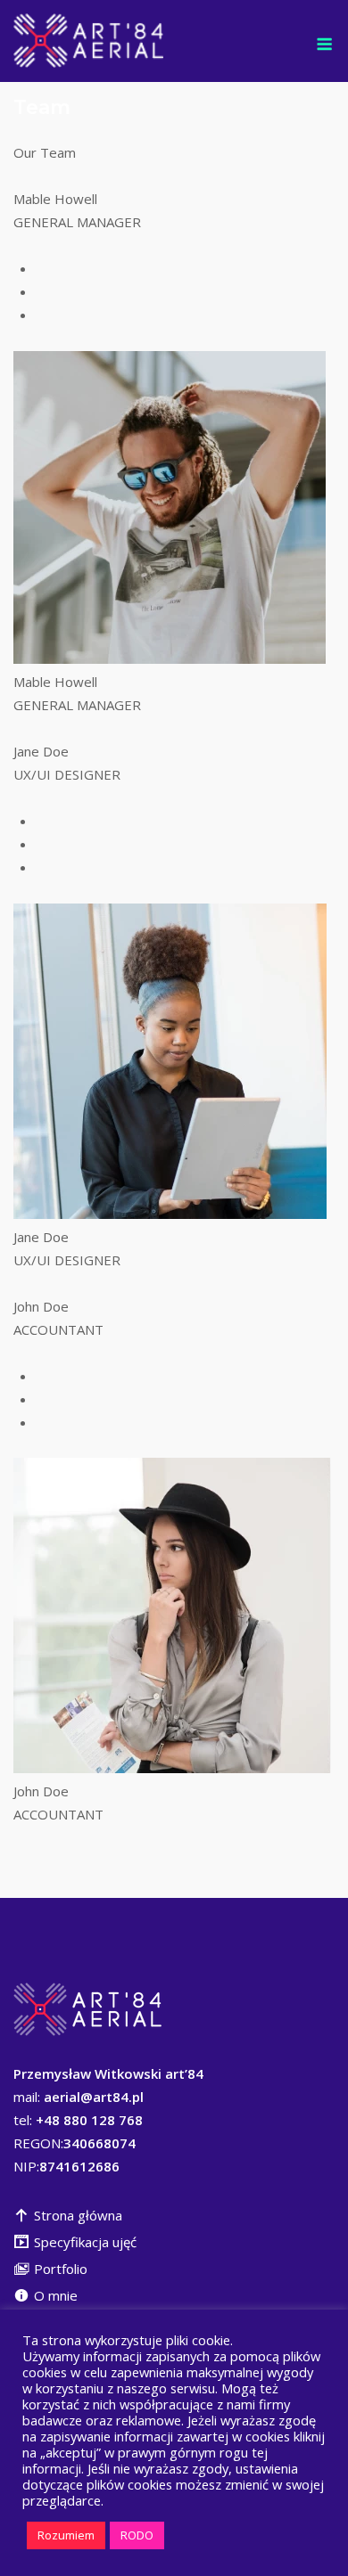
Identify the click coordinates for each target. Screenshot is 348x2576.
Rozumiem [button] (66, 2535)
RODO (137, 2535)
